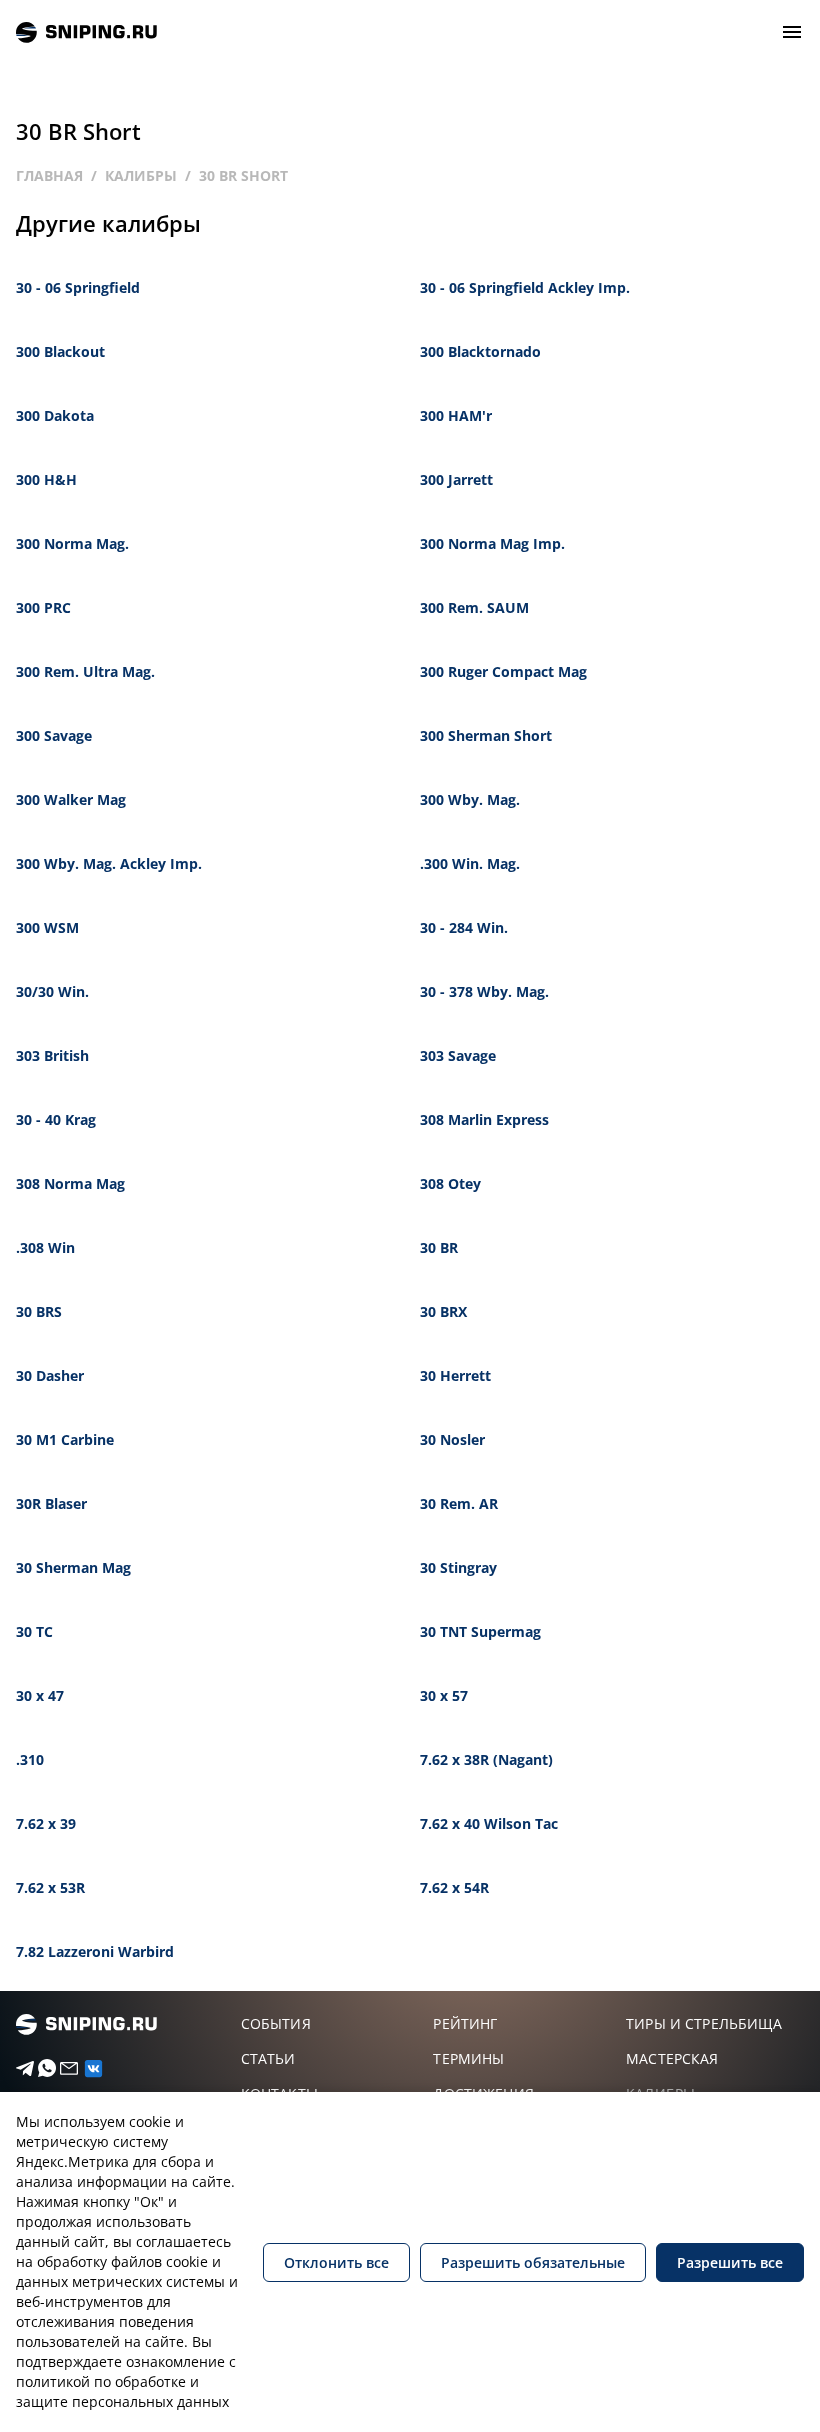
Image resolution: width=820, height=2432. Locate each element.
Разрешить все (730, 2262)
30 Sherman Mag (73, 1567)
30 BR (439, 1247)
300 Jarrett (456, 479)
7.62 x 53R (50, 1887)
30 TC (34, 1631)
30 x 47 (40, 1695)
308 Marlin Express (484, 1119)
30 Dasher (50, 1375)
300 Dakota (55, 415)
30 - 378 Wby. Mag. (484, 991)
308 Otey (450, 1183)
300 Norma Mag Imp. (492, 543)
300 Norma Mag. (72, 543)
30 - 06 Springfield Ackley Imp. (525, 287)
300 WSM (47, 927)
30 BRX (443, 1311)
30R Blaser (51, 1503)
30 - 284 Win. (464, 927)
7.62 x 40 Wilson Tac (489, 1823)
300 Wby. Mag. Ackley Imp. (109, 863)
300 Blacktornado (480, 351)
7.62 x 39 (46, 1823)
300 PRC (43, 607)
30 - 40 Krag (56, 1119)
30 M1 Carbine (65, 1439)
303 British (52, 1055)
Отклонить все (336, 2262)
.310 (30, 1759)
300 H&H (46, 479)
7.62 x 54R (454, 1887)
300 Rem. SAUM (474, 607)
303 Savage (458, 1055)
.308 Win (45, 1247)
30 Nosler (452, 1439)
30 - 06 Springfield (78, 287)
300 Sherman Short (486, 735)
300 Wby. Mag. (470, 799)
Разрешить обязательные (533, 2262)
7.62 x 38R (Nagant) (486, 1759)
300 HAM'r (456, 415)
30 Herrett (455, 1375)
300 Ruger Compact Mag (503, 671)
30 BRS (39, 1311)
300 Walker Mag (71, 799)
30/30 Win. (52, 991)
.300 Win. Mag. (470, 863)
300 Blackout (60, 351)
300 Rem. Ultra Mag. (85, 671)
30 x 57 (444, 1695)
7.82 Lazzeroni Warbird (95, 1951)
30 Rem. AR (459, 1503)
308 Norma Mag (70, 1183)
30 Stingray (458, 1567)
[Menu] (792, 32)
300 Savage (54, 735)
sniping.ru (86, 32)
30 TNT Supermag (480, 1631)
